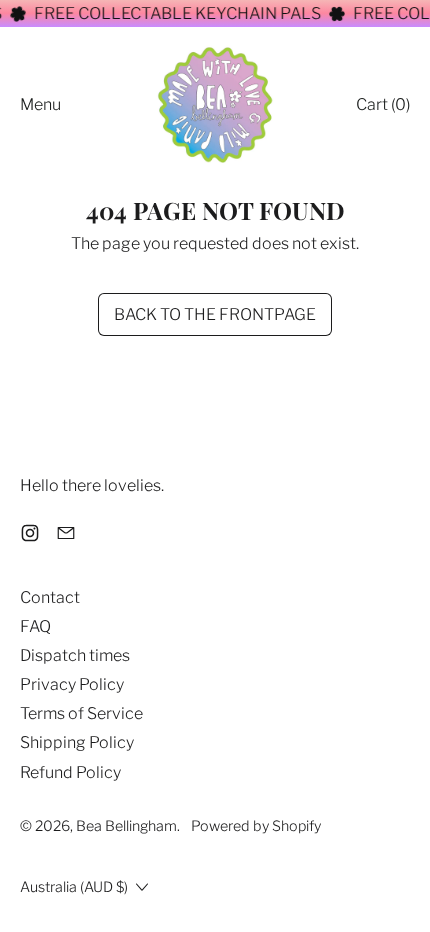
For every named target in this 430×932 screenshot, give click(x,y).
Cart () (382, 109)
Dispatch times (75, 655)
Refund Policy (70, 772)
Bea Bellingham (126, 826)
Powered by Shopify (256, 826)
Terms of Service (81, 713)
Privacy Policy (72, 684)
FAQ (35, 626)
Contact (50, 597)
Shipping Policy (77, 742)
